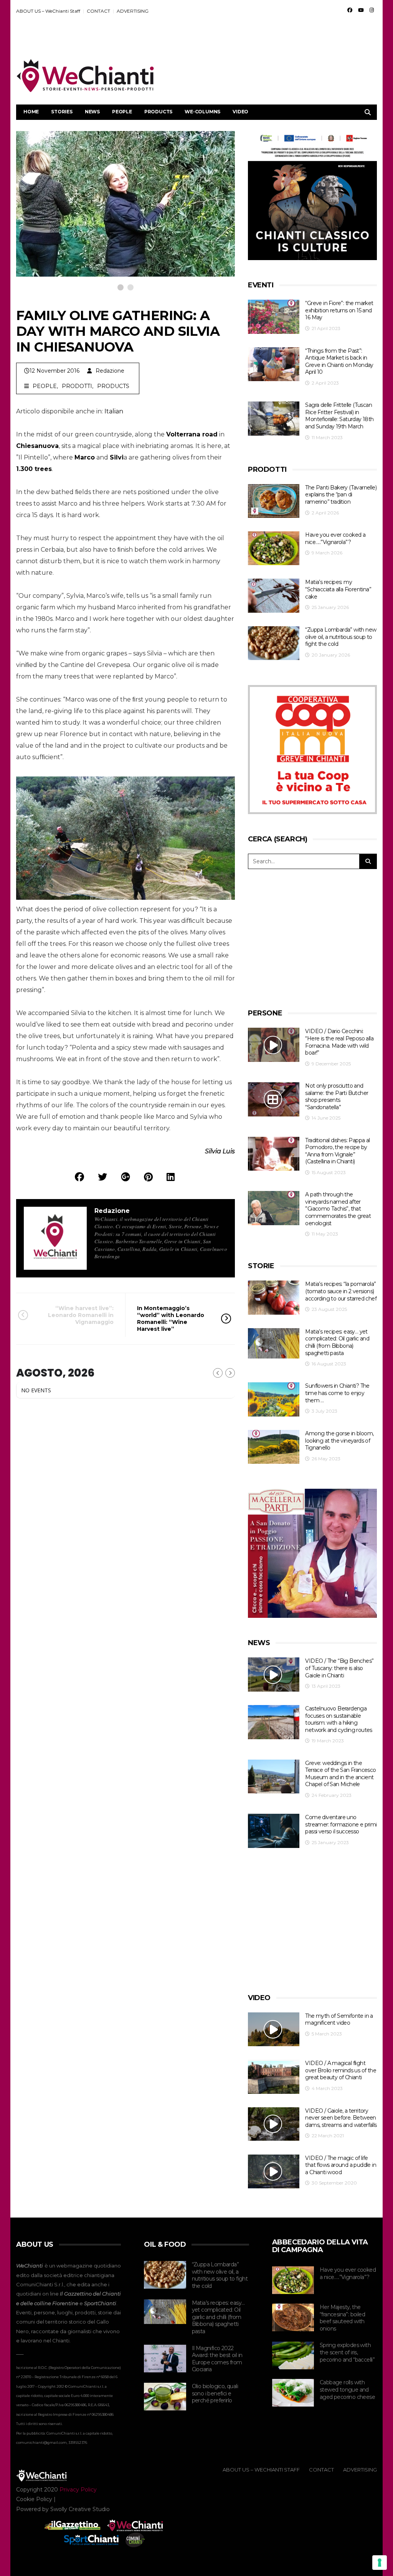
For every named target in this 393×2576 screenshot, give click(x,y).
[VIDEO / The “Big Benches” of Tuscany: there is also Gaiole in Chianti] (274, 1674)
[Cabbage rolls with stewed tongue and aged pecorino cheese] (293, 2393)
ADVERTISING (133, 11)
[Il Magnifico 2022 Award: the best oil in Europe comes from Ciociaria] (165, 2359)
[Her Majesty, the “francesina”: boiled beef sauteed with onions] (293, 2317)
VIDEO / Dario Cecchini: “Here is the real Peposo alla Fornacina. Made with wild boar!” (339, 1042)
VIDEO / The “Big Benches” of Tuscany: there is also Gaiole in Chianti (339, 1668)
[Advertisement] (237, 39)
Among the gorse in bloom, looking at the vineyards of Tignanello (339, 1441)
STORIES (62, 112)
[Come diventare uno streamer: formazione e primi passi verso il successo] (274, 1831)
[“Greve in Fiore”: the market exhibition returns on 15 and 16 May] (274, 317)
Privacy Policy (78, 2490)
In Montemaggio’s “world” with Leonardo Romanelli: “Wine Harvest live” (171, 1319)
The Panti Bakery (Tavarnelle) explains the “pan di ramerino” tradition (341, 495)
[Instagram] (372, 10)
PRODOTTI (77, 386)
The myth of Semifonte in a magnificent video (339, 2019)
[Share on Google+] (125, 1177)
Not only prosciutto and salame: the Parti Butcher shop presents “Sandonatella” (337, 1096)
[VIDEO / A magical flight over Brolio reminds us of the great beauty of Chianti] (274, 2077)
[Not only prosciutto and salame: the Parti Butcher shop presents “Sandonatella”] (274, 1099)
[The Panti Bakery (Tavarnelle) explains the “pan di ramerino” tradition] (274, 501)
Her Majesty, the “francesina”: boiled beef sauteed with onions (342, 2318)
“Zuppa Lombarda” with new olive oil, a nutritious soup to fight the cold (341, 637)
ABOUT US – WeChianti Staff (48, 11)
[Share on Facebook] (79, 1177)
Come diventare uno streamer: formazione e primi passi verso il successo (341, 1824)
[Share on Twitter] (102, 1177)
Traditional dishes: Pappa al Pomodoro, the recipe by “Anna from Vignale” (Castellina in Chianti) (337, 1151)
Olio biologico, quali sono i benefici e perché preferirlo (215, 2393)
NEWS (92, 112)
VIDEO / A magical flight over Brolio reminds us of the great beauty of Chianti (341, 2070)
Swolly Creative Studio (80, 2509)
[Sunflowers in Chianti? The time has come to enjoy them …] (274, 1399)
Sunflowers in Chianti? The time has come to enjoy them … (337, 1393)
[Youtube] (361, 10)
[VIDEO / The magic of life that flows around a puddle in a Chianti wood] (274, 2172)
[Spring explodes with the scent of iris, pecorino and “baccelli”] (293, 2355)
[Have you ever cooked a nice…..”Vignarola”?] (274, 548)
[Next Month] (230, 1373)
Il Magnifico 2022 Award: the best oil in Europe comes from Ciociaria (217, 2359)
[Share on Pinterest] (148, 1177)
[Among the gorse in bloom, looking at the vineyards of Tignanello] (274, 1447)
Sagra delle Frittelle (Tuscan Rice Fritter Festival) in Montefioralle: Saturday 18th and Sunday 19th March (339, 416)
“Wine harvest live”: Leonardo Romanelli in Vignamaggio (81, 1315)
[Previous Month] (218, 1373)
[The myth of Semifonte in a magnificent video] (274, 2029)
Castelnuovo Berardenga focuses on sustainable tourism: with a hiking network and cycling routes (339, 1719)
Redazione (110, 371)
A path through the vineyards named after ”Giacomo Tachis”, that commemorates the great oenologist (338, 1209)
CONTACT (98, 11)
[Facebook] (350, 10)
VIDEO (240, 112)
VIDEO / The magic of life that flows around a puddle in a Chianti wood (341, 2165)
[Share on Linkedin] (171, 1177)
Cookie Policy (34, 2499)
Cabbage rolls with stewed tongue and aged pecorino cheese (347, 2389)
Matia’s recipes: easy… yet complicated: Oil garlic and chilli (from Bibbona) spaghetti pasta (337, 1342)
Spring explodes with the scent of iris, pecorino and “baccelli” (347, 2352)
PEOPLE (122, 112)
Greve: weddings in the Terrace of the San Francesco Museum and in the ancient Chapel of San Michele (340, 1774)
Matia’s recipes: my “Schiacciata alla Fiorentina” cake (338, 589)
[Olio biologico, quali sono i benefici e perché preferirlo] (165, 2397)
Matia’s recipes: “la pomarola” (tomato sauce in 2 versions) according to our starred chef (341, 1291)
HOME (31, 112)
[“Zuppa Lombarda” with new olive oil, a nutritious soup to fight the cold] (274, 643)
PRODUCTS (158, 112)
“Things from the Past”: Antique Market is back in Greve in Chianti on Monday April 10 (339, 362)
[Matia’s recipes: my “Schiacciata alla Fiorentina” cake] (274, 596)
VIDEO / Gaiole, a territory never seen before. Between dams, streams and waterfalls (341, 2118)
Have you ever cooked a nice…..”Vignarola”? (335, 538)
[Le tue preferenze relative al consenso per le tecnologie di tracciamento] (380, 2563)
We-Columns (202, 112)
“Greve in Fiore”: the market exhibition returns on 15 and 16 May (339, 310)
